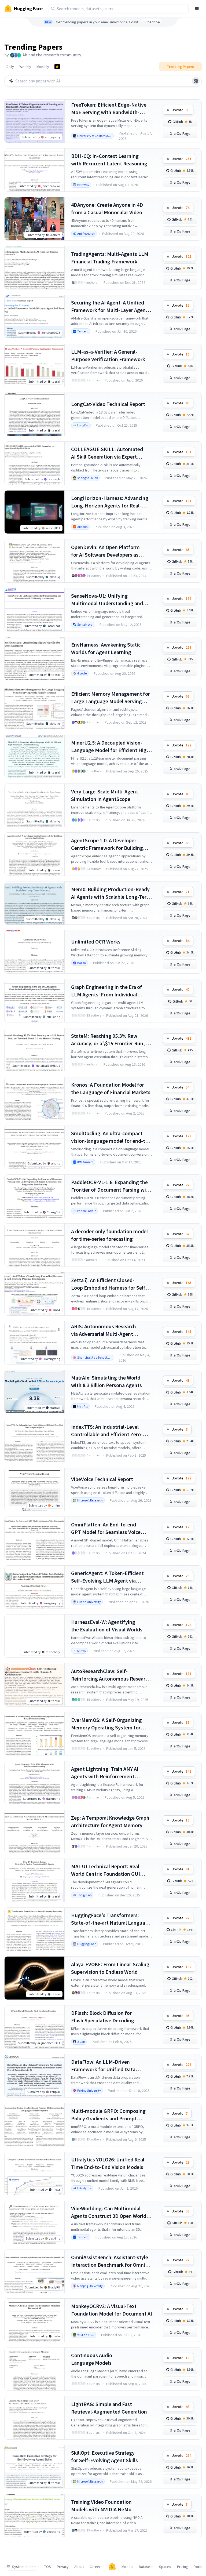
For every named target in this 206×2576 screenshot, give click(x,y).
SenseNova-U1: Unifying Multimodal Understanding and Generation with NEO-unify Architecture (107, 600)
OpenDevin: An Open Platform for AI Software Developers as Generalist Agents (105, 551)
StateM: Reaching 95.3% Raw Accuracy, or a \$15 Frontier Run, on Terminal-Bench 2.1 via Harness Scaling (111, 1040)
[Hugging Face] (112, 2567)
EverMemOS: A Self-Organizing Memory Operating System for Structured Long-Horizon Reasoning (106, 1724)
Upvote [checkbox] (181, 110)
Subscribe (152, 22)
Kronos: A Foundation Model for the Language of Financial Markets (111, 1088)
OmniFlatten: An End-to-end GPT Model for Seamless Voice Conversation (106, 1528)
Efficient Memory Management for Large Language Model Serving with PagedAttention (111, 698)
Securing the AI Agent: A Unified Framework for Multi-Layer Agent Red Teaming (109, 306)
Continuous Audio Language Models (92, 2359)
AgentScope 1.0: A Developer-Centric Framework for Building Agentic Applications (107, 844)
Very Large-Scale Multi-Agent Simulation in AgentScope (105, 795)
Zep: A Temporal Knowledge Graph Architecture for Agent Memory (110, 1821)
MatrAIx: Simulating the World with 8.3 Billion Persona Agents (106, 1381)
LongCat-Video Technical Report (108, 404)
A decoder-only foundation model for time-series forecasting (109, 1235)
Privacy (63, 2567)
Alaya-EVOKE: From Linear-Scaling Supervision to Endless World (110, 1968)
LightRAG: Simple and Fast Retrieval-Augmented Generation (109, 2408)
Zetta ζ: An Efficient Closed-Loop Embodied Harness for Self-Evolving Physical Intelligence (109, 1284)
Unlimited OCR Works (96, 941)
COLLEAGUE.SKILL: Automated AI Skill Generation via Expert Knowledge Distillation (107, 453)
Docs (198, 2567)
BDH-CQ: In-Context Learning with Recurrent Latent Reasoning (109, 160)
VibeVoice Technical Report (102, 1479)
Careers (96, 2567)
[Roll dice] (196, 81)
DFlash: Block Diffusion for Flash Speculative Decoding (103, 2017)
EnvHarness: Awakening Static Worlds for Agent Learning (106, 648)
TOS (48, 2567)
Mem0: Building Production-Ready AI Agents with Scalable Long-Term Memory (111, 893)
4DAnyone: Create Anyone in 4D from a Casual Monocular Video (107, 208)
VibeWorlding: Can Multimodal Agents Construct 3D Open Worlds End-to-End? (110, 2212)
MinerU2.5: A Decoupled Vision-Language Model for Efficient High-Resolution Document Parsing (111, 747)
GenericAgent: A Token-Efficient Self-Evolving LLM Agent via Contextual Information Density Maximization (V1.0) (108, 1577)
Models (127, 2567)
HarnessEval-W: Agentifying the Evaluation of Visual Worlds (107, 1626)
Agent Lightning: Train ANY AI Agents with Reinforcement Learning (105, 1773)
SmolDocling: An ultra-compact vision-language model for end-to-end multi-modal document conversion (111, 1137)
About (79, 2567)
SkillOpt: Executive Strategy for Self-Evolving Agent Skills (104, 2456)
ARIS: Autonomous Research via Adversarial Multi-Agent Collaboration (104, 1330)
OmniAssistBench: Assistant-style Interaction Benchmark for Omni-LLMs (110, 2261)
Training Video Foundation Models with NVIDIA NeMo (101, 2506)
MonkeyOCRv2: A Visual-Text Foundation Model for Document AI (112, 2310)
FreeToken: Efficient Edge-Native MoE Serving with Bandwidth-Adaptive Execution (109, 109)
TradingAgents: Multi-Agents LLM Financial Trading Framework (110, 258)
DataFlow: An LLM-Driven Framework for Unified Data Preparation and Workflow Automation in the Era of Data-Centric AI (106, 2066)
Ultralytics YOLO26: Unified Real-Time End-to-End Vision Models (109, 2163)
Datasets (146, 2567)
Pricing (183, 2567)
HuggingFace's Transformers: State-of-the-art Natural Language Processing (111, 1919)
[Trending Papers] (57, 67)
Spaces (165, 2567)
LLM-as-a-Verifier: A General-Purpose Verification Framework (108, 355)
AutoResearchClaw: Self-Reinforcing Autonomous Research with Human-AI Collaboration (111, 1675)
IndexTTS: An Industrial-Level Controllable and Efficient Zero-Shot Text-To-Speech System (107, 1431)
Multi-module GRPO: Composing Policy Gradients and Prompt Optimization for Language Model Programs (110, 2115)
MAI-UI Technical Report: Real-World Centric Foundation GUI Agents (106, 1870)
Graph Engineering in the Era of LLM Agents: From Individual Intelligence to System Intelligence (111, 991)
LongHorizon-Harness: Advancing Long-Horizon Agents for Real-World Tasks (110, 502)
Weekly (25, 67)
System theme (24, 2567)
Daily (10, 67)
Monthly (43, 67)
